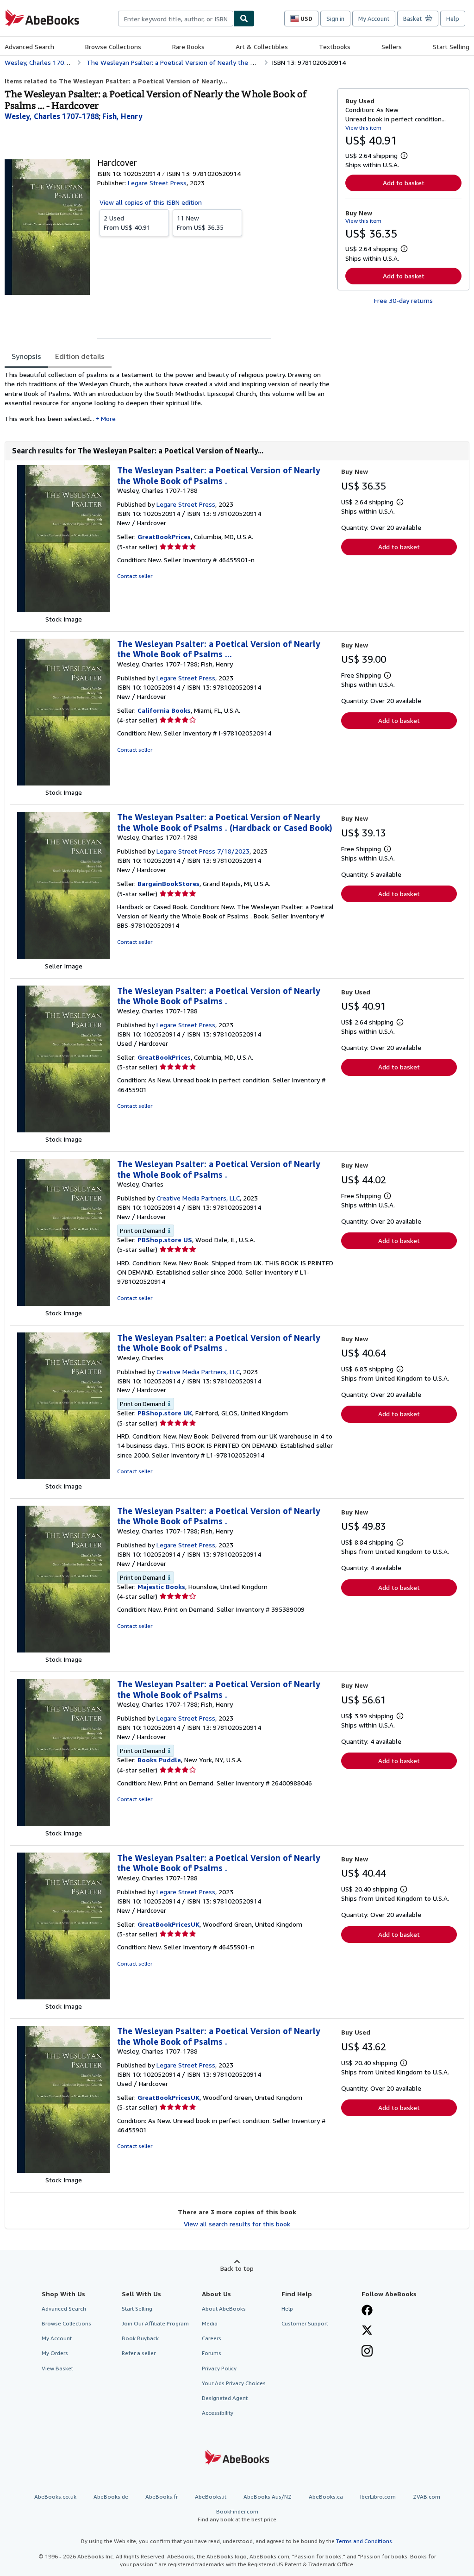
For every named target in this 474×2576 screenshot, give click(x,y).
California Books (164, 710)
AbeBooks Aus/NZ (268, 2497)
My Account (374, 19)
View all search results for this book (237, 2224)
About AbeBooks (224, 2309)
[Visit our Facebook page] (367, 2311)
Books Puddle (159, 1760)
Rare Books (188, 47)
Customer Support (305, 2323)
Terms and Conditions (364, 2541)
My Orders (55, 2353)
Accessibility (218, 2413)
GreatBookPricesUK (168, 1924)
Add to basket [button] (404, 183)
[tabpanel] (167, 400)
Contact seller (135, 576)
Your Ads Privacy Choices (234, 2383)
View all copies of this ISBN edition (151, 202)
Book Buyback (140, 2338)
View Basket (57, 2368)
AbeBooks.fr (162, 2497)
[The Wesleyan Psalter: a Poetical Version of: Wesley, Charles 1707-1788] (63, 610)
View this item (363, 128)
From (127, 223)
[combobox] (176, 19)
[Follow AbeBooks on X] (367, 2331)
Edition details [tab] (80, 356)
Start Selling (451, 47)
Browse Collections (113, 47)
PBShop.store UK (165, 1413)
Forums (212, 2353)
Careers (212, 2338)
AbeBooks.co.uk (55, 2497)
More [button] (108, 418)
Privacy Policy (219, 2368)
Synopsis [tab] (26, 356)
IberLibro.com (378, 2497)
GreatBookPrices (164, 537)
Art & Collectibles (262, 47)
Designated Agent (225, 2398)
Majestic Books (161, 1586)
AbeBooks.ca (326, 2497)
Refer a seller (139, 2353)
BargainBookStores (168, 883)
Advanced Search (29, 47)
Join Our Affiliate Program (155, 2323)
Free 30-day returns (403, 300)
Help (453, 19)
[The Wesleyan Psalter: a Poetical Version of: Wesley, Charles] (63, 1304)
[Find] (244, 19)
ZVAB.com (427, 2497)
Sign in (335, 19)
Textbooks (335, 47)
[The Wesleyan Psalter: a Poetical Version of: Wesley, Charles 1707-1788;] (63, 783)
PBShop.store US (165, 1240)
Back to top (237, 2268)
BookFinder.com (237, 2515)
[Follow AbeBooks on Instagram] (367, 2352)
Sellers (392, 47)
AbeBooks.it (211, 2497)
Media (210, 2323)
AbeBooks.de (111, 2497)
